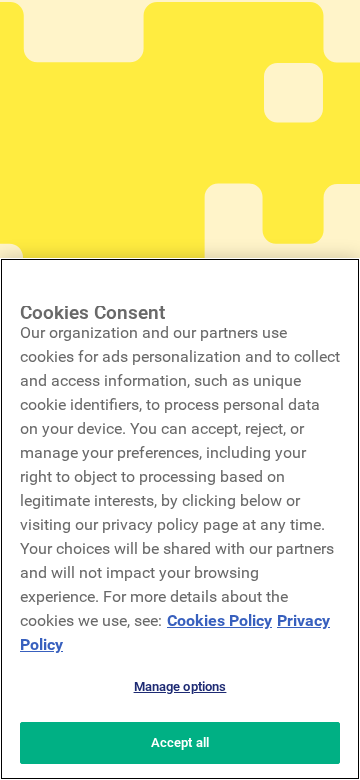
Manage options (180, 686)
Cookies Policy (219, 620)
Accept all (180, 742)
